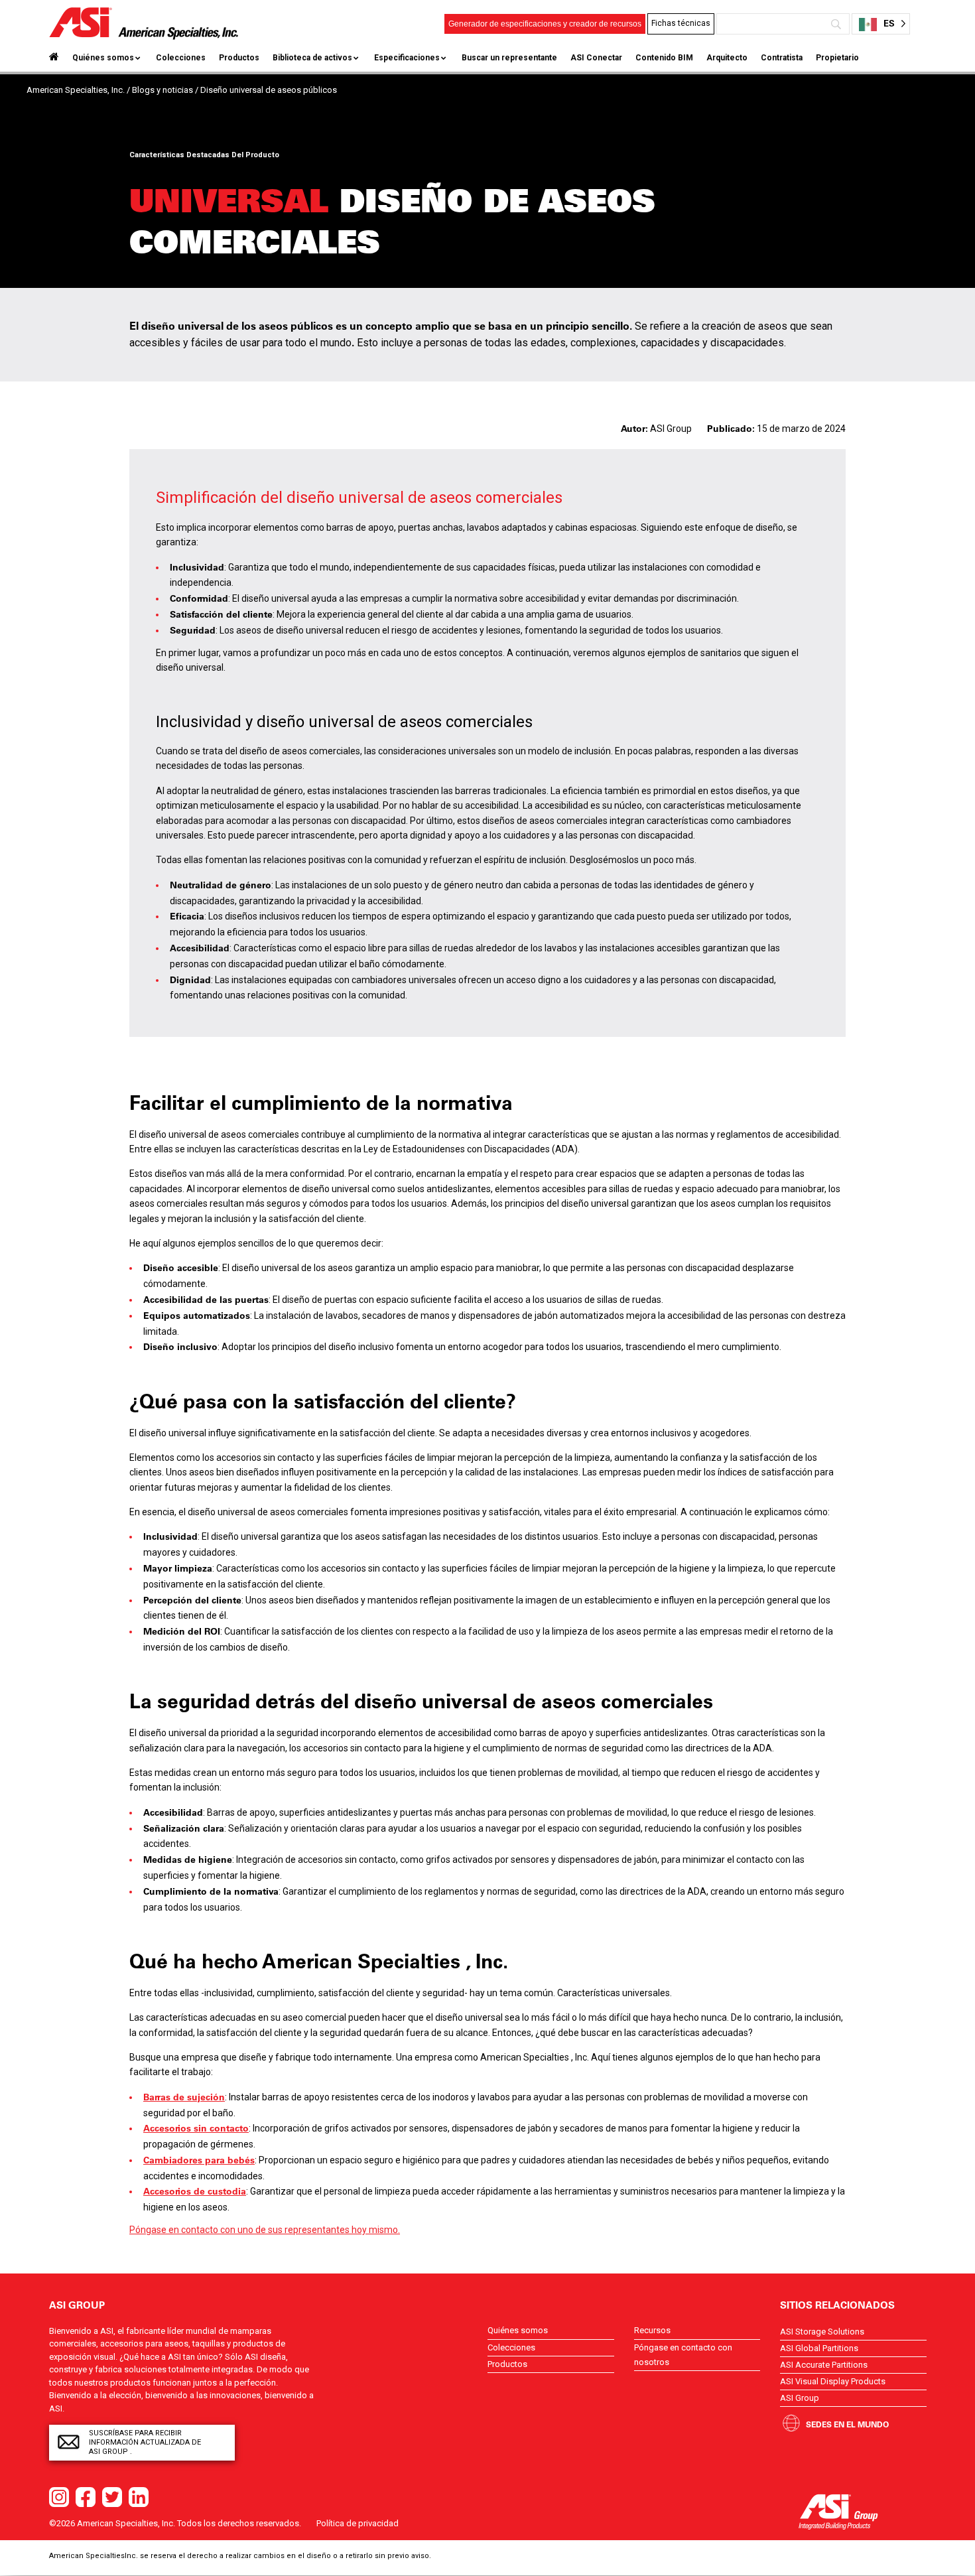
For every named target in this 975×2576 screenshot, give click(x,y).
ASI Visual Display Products (833, 2381)
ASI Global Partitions (819, 2348)
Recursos (652, 2330)
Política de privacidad (357, 2523)
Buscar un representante (509, 58)
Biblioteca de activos (312, 58)
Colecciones (181, 58)
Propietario (837, 58)
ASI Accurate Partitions (824, 2365)
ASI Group (800, 2398)
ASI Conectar (596, 58)
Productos (239, 58)
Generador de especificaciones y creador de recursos (545, 24)
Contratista (782, 58)
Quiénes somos (103, 58)
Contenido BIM (664, 58)
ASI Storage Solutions (822, 2332)
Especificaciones (407, 58)
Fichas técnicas (681, 23)
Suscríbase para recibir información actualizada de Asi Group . (145, 2442)
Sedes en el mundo (847, 2424)
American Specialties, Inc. (76, 90)
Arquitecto (727, 58)
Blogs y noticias (162, 90)
